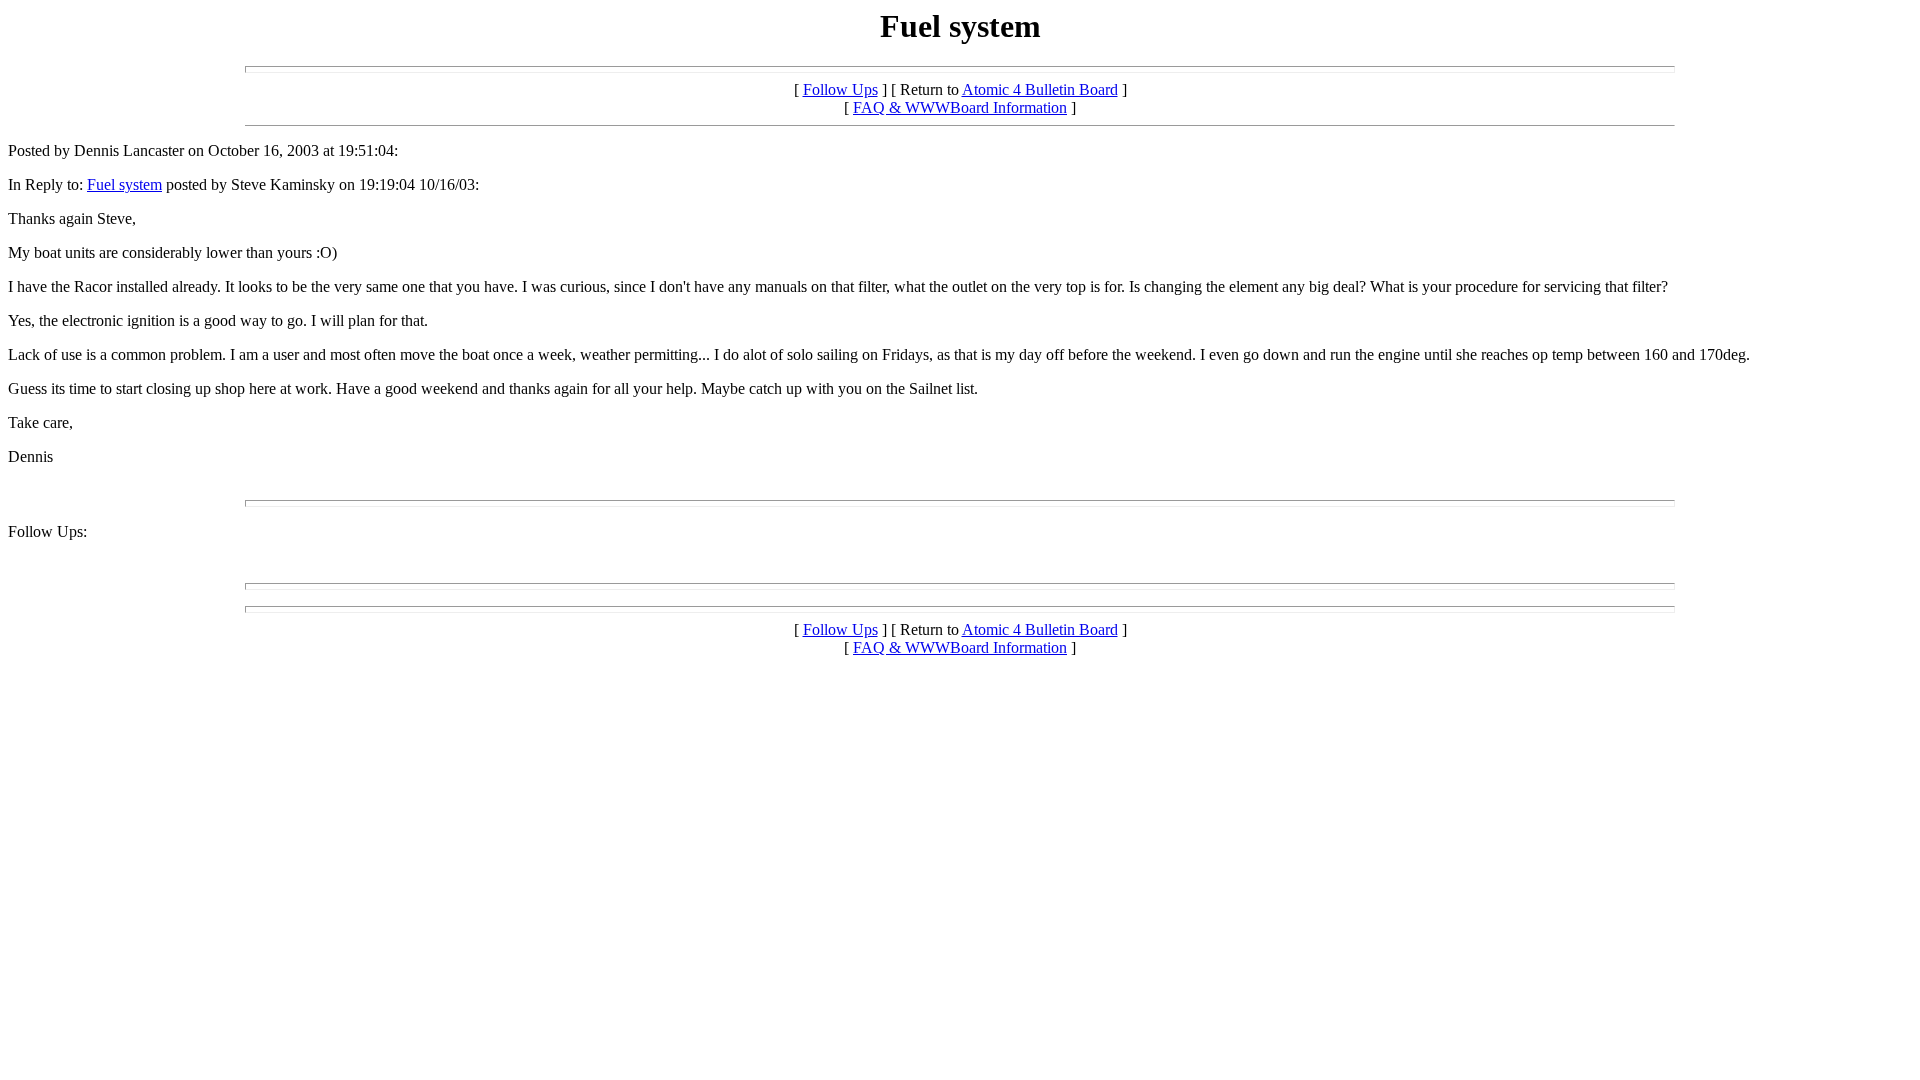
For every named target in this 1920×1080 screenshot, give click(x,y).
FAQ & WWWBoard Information (960, 107)
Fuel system (124, 184)
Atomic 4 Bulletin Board (1040, 89)
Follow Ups (840, 89)
